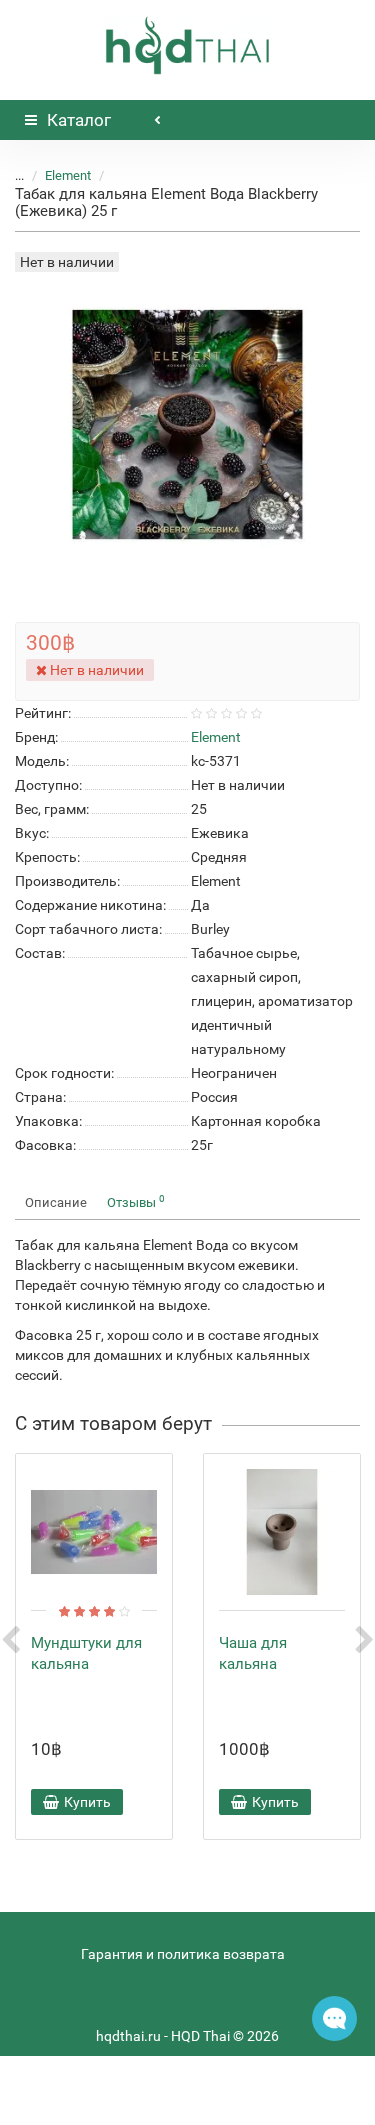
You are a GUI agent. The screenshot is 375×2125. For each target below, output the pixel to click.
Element (68, 175)
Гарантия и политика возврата (183, 1954)
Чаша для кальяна (253, 1654)
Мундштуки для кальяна (86, 1654)
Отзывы (136, 1201)
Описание (56, 1202)
